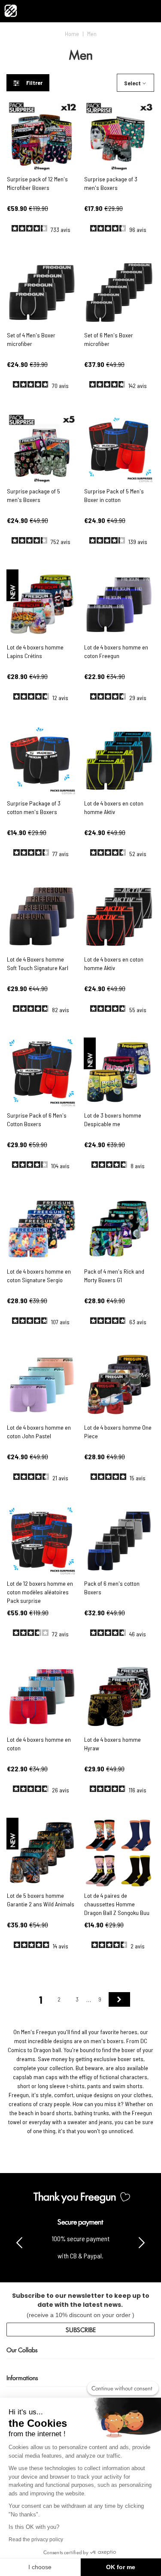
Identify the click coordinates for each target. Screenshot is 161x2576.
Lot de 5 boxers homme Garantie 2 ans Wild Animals (41, 1900)
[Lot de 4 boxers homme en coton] (42, 1697)
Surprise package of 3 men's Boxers (111, 183)
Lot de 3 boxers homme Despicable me (113, 1120)
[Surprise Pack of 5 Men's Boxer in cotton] (119, 449)
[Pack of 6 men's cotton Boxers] (119, 1541)
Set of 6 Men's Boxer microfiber (109, 339)
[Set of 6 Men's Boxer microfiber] (119, 293)
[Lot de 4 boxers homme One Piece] (119, 1385)
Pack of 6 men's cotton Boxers (112, 1588)
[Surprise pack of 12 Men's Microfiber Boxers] (42, 137)
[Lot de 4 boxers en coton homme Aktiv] (119, 761)
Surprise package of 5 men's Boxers (33, 495)
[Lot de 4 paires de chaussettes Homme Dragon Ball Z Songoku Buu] (119, 1853)
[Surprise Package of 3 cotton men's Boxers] (42, 761)
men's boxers (107, 2041)
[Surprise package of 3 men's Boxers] (119, 137)
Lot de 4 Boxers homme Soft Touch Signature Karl (38, 963)
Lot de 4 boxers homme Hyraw (112, 1744)
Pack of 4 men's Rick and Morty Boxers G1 (114, 1276)
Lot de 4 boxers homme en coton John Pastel (39, 1432)
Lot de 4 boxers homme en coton (39, 1744)
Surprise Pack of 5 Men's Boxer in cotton (114, 495)
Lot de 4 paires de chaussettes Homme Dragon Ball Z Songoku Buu (117, 1904)
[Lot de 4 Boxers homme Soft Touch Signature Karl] (42, 917)
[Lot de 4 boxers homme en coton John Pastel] (42, 1385)
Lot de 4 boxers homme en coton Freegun (116, 651)
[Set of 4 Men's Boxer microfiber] (42, 293)
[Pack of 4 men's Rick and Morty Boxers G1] (119, 1229)
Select (132, 83)
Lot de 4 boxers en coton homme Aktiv (114, 807)
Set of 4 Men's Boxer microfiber (31, 339)
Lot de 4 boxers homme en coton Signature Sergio (39, 1276)
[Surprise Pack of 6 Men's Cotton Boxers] (42, 1073)
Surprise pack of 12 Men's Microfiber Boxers (37, 183)
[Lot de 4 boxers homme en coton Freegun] (119, 605)
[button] (142, 2242)
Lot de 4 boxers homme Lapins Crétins (35, 651)
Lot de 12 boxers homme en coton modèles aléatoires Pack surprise (40, 1592)
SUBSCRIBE (81, 2329)
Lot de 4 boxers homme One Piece (118, 1432)
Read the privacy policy (36, 2540)
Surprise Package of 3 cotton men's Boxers (34, 807)
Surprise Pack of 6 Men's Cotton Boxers (37, 1120)
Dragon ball (47, 2050)
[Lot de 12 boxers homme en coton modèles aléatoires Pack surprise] (42, 1541)
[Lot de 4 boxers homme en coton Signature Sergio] (42, 1229)
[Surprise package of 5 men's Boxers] (42, 449)
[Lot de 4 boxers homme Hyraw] (119, 1697)
